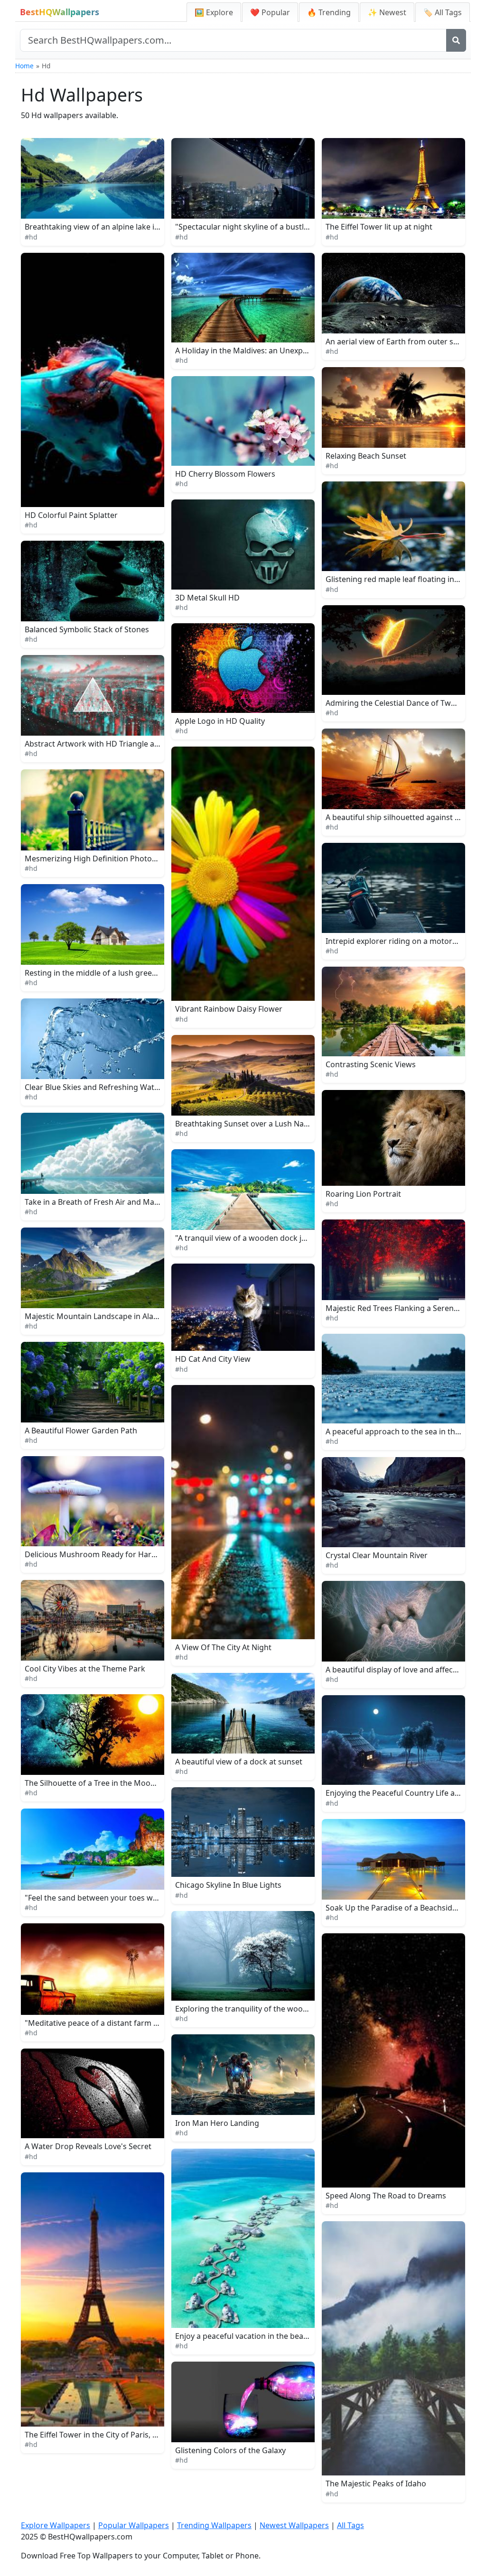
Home (24, 66)
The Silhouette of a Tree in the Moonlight (98, 1783)
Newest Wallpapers (294, 2525)
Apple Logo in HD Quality (220, 721)
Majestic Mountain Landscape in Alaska (95, 1316)
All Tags (350, 2525)
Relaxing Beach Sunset (366, 456)
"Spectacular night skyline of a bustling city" (254, 227)
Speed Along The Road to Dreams (386, 2196)
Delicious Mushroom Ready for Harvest (95, 1554)
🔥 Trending (329, 12)
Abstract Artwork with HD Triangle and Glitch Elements (123, 744)
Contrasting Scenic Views (371, 1064)
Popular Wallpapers (134, 2525)
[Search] (456, 40)
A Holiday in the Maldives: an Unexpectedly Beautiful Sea (276, 351)
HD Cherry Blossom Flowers (225, 474)
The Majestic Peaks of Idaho (376, 2484)
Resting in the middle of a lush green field (99, 973)
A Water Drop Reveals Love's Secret (88, 2146)
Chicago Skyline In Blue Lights (228, 1885)
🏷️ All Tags (443, 12)
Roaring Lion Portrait (363, 1194)
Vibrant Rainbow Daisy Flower (229, 1009)
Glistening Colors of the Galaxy (230, 2450)
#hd (31, 237)
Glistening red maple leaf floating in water (401, 579)
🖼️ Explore (214, 12)
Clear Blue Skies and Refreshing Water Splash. (107, 1087)
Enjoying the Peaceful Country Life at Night (402, 1793)
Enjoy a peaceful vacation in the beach (243, 2336)
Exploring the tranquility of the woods (243, 2009)
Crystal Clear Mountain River (377, 1555)
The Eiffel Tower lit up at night (379, 227)
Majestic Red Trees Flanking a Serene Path (401, 1308)
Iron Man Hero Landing (217, 2123)
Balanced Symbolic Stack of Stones (87, 629)
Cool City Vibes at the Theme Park (85, 1669)
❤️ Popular (270, 12)
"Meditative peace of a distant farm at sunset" (107, 2023)
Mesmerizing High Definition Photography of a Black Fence (131, 859)
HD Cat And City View (213, 1359)
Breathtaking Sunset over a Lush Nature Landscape (267, 1124)
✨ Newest (387, 12)
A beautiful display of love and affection (396, 1670)
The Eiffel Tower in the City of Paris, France (101, 2435)
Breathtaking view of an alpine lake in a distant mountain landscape (146, 227)
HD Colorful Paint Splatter (71, 515)
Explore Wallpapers (56, 2525)
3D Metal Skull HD (207, 598)
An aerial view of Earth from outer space (398, 342)
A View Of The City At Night (223, 1647)
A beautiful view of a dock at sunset (239, 1762)
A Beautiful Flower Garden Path (81, 1431)
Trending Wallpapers (214, 2525)
